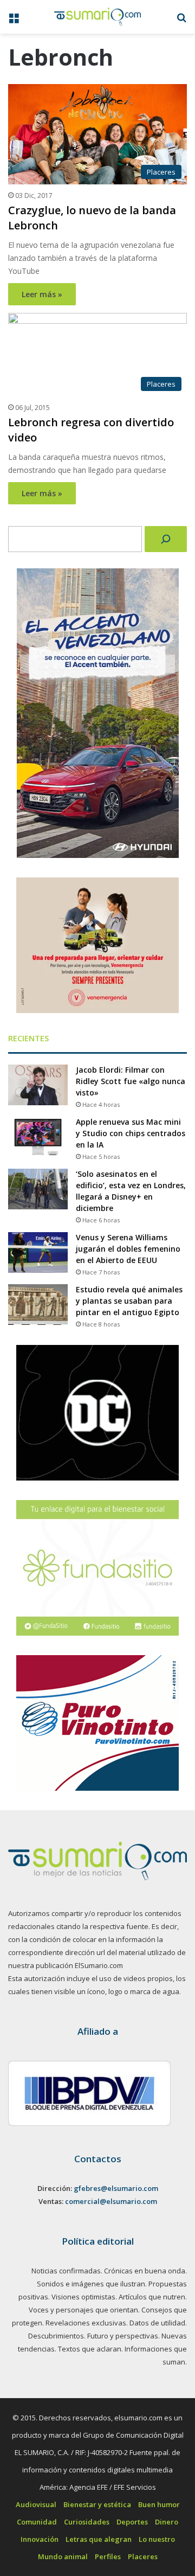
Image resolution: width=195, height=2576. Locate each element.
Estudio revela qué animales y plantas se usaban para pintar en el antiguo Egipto (129, 1301)
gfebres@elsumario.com (116, 2188)
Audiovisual (36, 2504)
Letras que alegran (99, 2539)
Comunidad (37, 2522)
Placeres (143, 2556)
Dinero (167, 2522)
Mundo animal (63, 2556)
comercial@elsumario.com (111, 2201)
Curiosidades (87, 2522)
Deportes (132, 2522)
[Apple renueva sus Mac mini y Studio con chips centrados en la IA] (38, 1137)
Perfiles (108, 2556)
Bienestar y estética (97, 2504)
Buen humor (159, 2504)
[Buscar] (166, 539)
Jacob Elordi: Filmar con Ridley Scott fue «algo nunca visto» (131, 1081)
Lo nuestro (157, 2539)
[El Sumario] (97, 17)
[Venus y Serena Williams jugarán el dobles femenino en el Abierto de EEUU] (38, 1252)
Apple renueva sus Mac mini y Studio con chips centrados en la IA (131, 1133)
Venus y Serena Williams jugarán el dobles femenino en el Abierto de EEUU (128, 1249)
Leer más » (42, 294)
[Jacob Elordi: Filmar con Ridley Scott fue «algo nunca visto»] (38, 1085)
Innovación (40, 2539)
